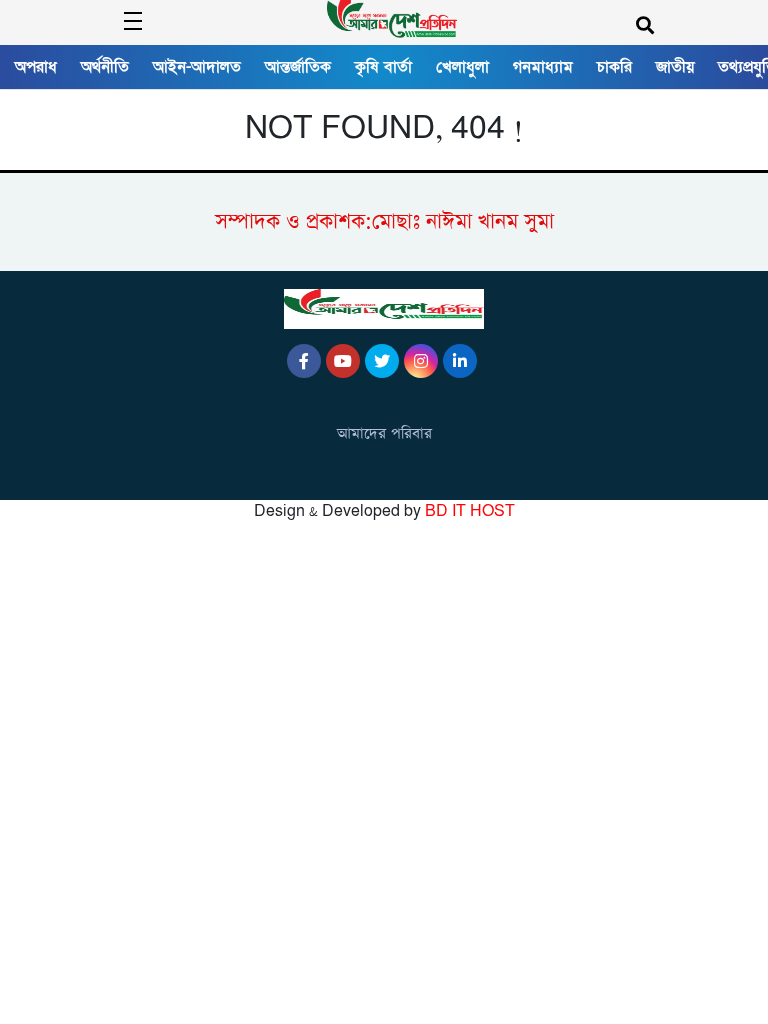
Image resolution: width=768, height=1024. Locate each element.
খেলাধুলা (462, 67)
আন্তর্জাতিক (298, 67)
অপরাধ (36, 67)
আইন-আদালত (197, 67)
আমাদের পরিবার (384, 433)
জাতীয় (675, 67)
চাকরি (614, 67)
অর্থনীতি (105, 67)
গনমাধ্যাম (543, 67)
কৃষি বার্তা (383, 67)
